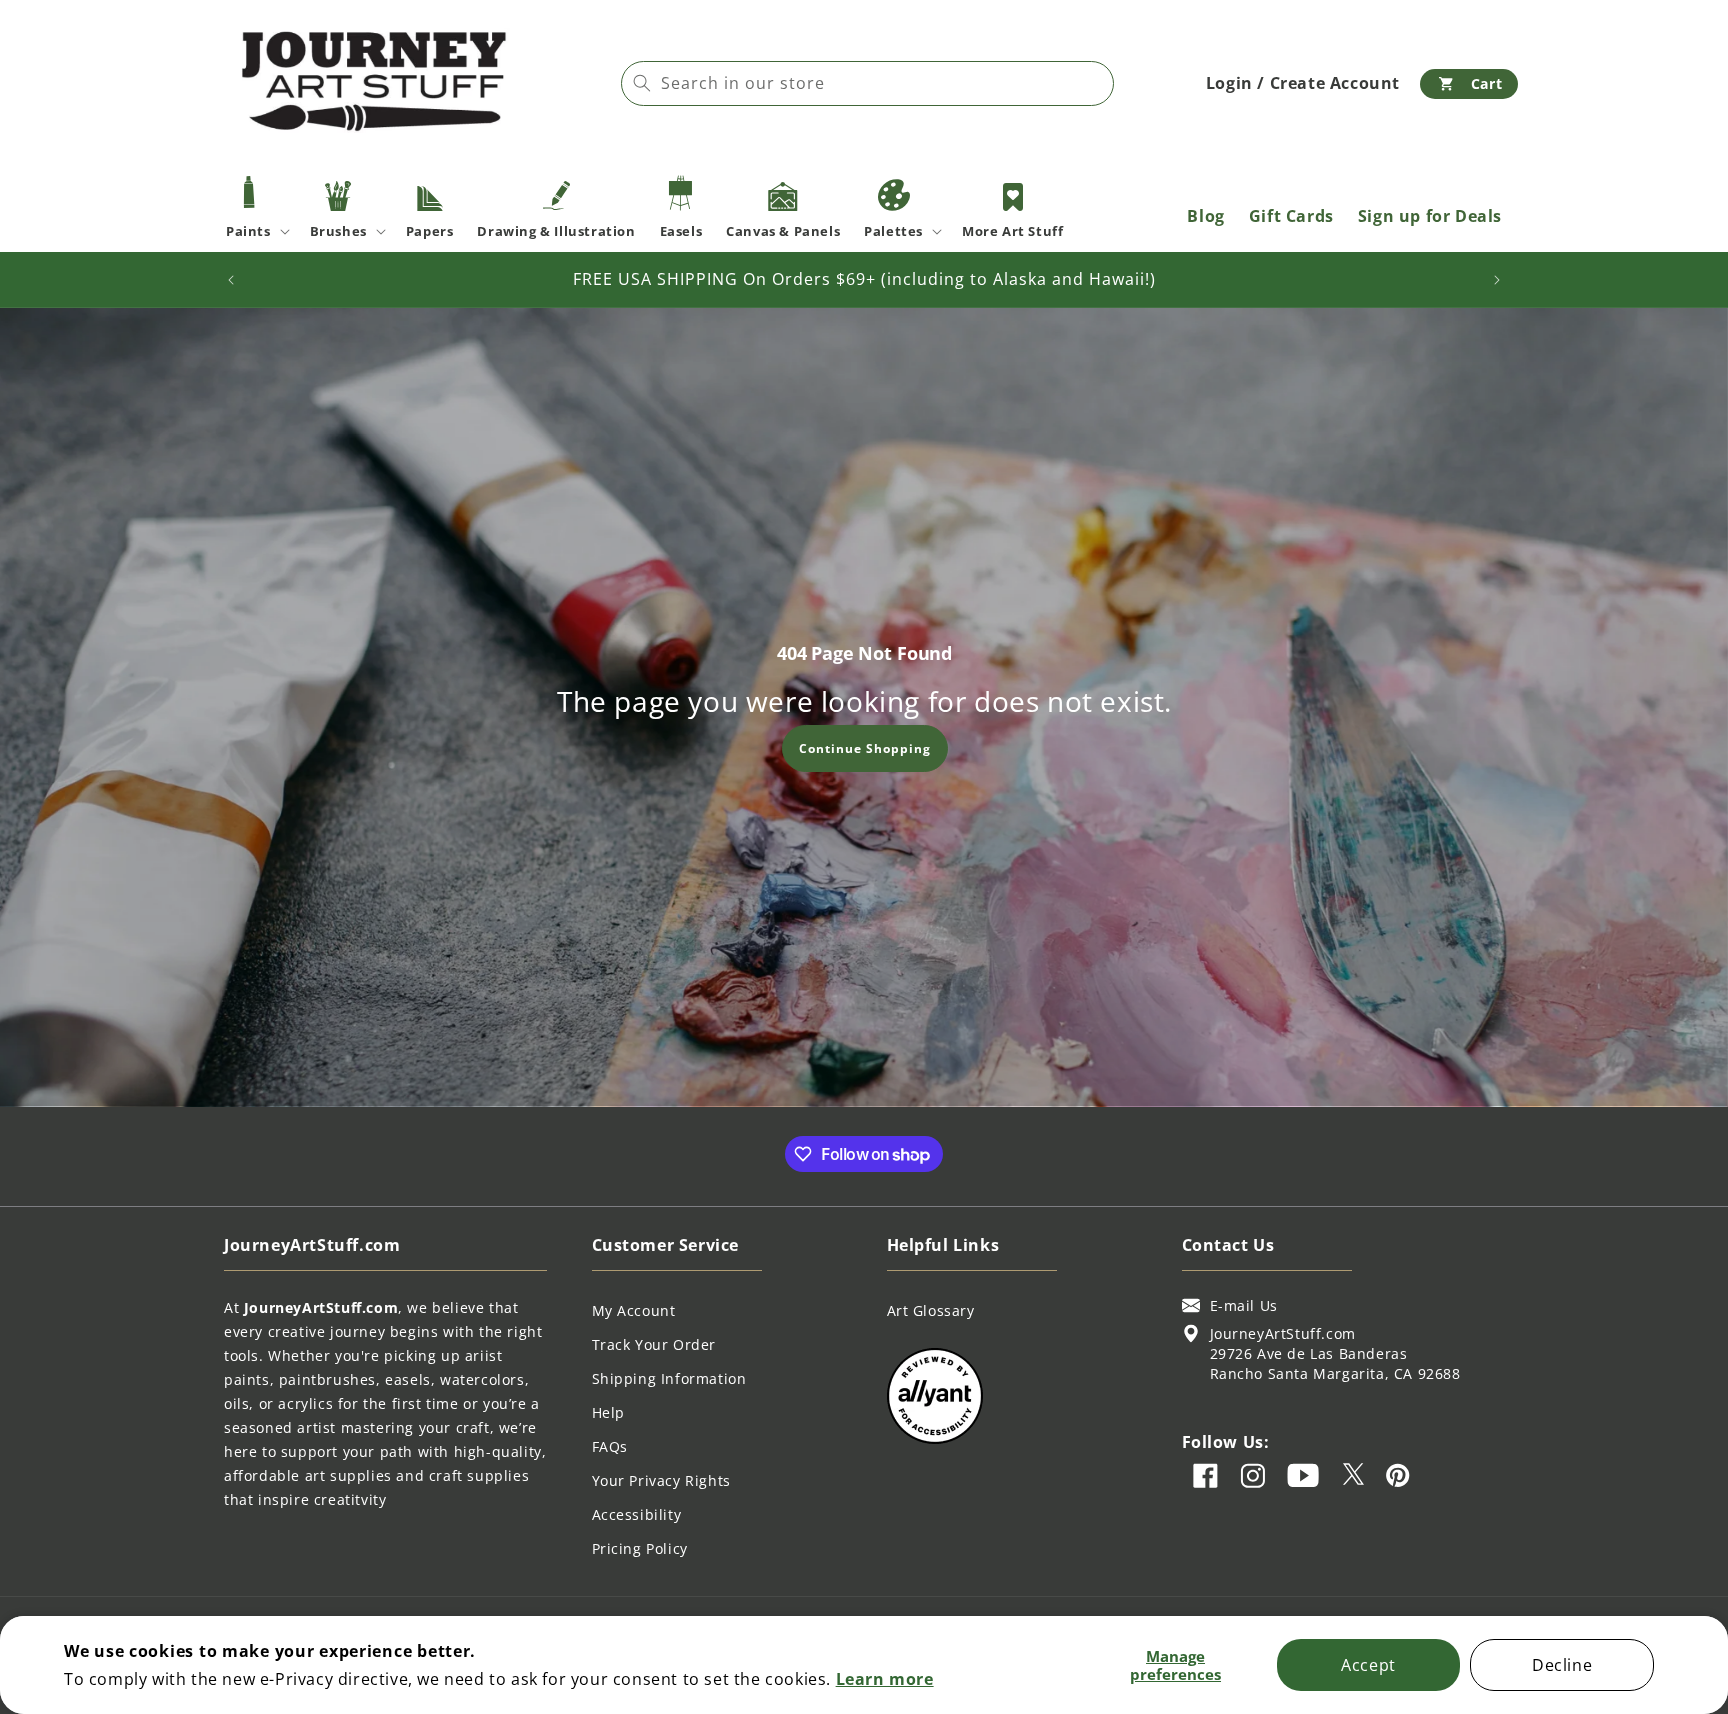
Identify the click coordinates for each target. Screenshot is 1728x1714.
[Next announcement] (1497, 280)
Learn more (885, 1679)
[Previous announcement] (231, 280)
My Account (634, 1310)
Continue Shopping (864, 747)
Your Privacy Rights (661, 1480)
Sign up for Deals (1430, 216)
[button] (1469, 84)
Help (608, 1412)
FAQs (610, 1446)
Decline (1562, 1665)
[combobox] (867, 83)
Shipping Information (669, 1378)
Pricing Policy (640, 1548)
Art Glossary (931, 1310)
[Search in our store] (642, 83)
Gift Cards (1291, 216)
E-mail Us (1244, 1305)
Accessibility (637, 1514)
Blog (1205, 216)
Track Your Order (654, 1344)
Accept (1368, 1665)
